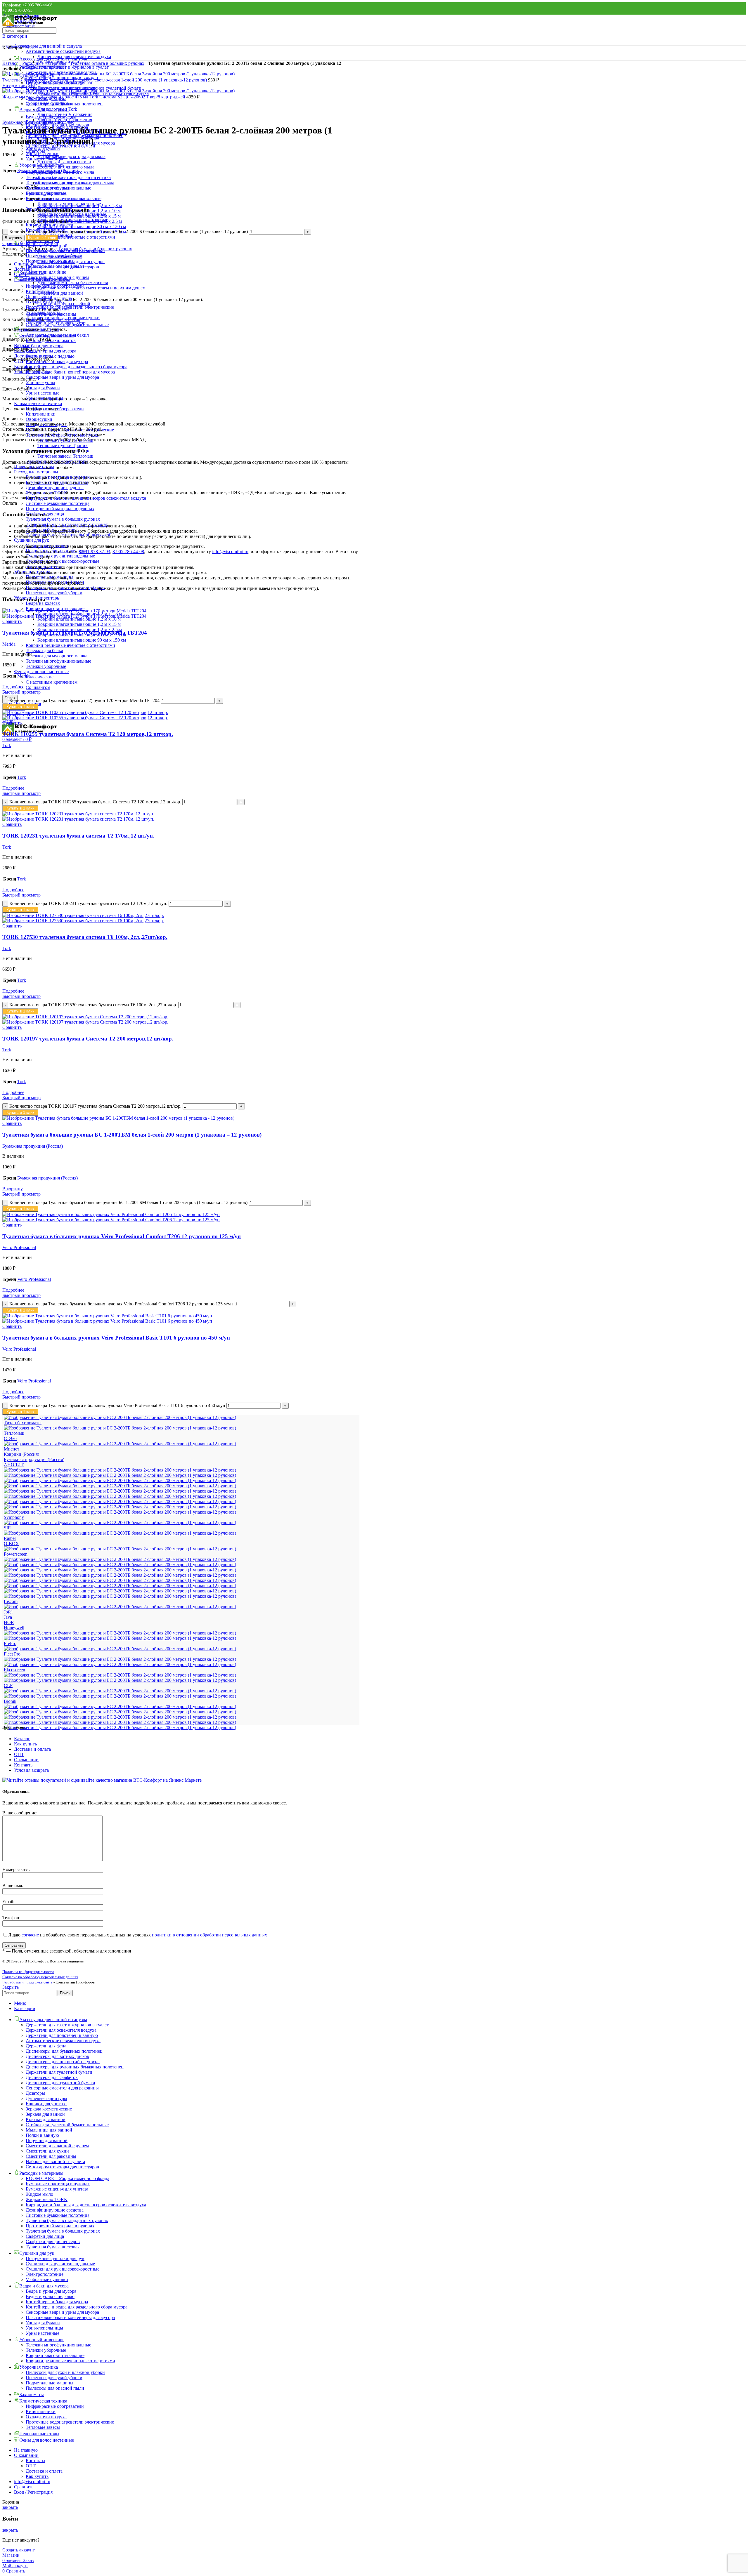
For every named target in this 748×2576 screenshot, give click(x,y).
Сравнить (24, 2487)
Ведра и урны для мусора (51, 351)
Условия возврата (31, 1770)
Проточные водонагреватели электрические (70, 430)
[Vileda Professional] (120, 1480)
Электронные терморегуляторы (57, 461)
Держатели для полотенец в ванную (62, 2035)
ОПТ (19, 1754)
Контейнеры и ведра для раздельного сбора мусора (77, 367)
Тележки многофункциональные (58, 661)
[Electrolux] (120, 1664)
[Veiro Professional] (120, 1496)
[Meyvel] (120, 1580)
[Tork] (120, 1507)
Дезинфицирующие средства (55, 488)
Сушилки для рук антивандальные (60, 556)
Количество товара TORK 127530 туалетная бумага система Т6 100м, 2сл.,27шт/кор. (93, 1005)
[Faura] (120, 1659)
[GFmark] (120, 1633)
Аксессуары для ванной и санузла (48, 46)
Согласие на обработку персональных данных (40, 1977)
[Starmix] (120, 1523)
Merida (9, 644)
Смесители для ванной (60, 293)
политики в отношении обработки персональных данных (209, 1935)
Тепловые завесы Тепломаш (65, 456)
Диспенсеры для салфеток (52, 2077)
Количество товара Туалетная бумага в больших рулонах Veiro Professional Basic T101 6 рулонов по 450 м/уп (117, 1405)
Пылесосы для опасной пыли (55, 266)
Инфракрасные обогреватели (55, 286)
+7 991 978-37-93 (17, 10)
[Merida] (120, 1591)
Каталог (10, 63)
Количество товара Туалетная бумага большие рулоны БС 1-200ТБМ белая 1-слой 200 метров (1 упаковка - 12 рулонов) (128, 1202)
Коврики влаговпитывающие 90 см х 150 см (82, 640)
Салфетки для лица (45, 2236)
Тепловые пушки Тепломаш (65, 440)
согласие (30, 1935)
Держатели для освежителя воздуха (61, 2030)
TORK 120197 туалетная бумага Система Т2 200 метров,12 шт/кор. (88, 1039)
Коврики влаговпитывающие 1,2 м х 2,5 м (80, 221)
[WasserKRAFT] (120, 1475)
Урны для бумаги (43, 388)
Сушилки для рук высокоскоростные (63, 561)
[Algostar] (120, 1728)
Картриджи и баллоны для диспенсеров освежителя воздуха (86, 498)
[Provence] (120, 1549)
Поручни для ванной (47, 2140)
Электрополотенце (45, 2274)
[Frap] (120, 1649)
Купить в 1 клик (42, 238)
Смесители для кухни (47, 2151)
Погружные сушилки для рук (55, 551)
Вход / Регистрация (33, 2492)
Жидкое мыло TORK (47, 493)
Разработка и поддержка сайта (27, 1982)
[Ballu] (120, 1712)
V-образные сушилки (47, 545)
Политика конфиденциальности (28, 1972)
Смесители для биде (46, 272)
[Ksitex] (120, 1607)
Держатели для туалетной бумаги (59, 2072)
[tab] (187, 264)
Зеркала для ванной (45, 2114)
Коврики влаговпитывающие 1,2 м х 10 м (79, 619)
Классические (40, 677)
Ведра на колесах (43, 603)
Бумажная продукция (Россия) (33, 122)
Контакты (24, 1765)
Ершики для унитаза (46, 2104)
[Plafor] (120, 1559)
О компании (26, 1760)
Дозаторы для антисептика (64, 162)
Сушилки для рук (32, 540)
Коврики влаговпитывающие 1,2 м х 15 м (79, 624)
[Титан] (120, 1428)
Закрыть (11, 1987)
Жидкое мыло (39, 2194)
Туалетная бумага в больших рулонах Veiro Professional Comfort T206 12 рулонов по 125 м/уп (122, 1236)
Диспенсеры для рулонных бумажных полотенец (75, 2067)
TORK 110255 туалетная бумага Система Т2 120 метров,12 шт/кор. (88, 734)
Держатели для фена (46, 2046)
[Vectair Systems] (120, 1501)
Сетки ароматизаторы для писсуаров (62, 2167)
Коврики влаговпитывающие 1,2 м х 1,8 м (80, 205)
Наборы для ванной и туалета (55, 2161)
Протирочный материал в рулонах (60, 509)
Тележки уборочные (46, 666)
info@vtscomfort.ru (230, 551)
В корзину (13, 238)
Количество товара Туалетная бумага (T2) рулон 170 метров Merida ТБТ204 (84, 700)
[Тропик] (120, 1417)
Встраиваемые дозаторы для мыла (71, 156)
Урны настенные (43, 393)
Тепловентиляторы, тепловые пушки (63, 435)
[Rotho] (120, 1533)
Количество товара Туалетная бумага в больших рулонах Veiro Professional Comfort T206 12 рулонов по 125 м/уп (121, 1304)
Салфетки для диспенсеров (53, 2241)
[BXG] (120, 1691)
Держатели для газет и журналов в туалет (67, 67)
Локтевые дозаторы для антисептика (74, 177)
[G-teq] (120, 1638)
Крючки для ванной (46, 2119)
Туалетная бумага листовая (53, 2247)
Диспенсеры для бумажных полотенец (64, 2051)
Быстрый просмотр (21, 692)
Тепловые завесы (43, 312)
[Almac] (120, 1722)
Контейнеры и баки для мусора (57, 361)
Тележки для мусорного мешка (57, 656)
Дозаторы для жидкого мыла (66, 167)
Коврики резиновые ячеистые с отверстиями (70, 645)
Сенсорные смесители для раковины (62, 2088)
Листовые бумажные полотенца (58, 503)
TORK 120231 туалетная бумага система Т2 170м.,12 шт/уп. (78, 836)
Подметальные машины (50, 261)
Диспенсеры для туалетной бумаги (60, 2083)
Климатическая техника (38, 403)
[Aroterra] (120, 1717)
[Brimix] (120, 1696)
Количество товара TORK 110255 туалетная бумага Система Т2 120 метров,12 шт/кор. (95, 802)
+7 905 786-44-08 (37, 5)
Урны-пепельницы (44, 159)
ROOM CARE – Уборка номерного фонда (67, 2178)
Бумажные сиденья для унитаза (57, 2189)
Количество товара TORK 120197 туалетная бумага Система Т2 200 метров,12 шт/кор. (95, 1106)
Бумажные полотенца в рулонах (58, 2184)
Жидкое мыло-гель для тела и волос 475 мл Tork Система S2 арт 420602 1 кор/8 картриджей (94, 97)
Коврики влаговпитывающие (55, 198)
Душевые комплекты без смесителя (73, 283)
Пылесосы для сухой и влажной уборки (65, 2372)
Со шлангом (38, 687)
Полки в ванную (42, 2135)
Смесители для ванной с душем (57, 2146)
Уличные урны (40, 382)
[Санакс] (120, 1444)
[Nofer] (120, 1565)
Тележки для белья (44, 650)
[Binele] (120, 1706)
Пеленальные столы (34, 467)
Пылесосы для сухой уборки (54, 593)
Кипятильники (41, 414)
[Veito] (120, 1491)
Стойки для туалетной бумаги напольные (67, 2125)
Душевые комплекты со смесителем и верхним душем (91, 288)
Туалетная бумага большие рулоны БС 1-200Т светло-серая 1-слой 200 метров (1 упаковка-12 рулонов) (105, 80)
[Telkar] (120, 1512)
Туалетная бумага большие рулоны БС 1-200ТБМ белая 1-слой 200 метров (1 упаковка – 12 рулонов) (132, 1135)
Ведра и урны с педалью (50, 2296)
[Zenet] (120, 1470)
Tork (7, 745)
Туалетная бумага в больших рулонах (63, 519)
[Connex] (120, 1680)
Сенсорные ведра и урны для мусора (62, 377)
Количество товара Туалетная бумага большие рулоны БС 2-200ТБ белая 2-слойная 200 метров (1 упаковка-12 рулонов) (129, 231)
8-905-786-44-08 (128, 551)
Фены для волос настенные (41, 672)
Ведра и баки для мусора (39, 346)
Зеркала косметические (49, 2109)
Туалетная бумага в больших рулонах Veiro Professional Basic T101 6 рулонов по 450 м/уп (116, 1338)
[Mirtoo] (120, 1575)
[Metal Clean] (120, 1586)
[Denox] (120, 1675)
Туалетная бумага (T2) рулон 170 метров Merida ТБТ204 (75, 633)
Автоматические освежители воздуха (63, 51)
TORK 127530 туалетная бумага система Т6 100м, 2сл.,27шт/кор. (85, 937)
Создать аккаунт (19, 2550)
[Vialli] (120, 1486)
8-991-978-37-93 (94, 551)
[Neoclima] (120, 1570)
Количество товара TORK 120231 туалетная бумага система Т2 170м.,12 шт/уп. (88, 903)
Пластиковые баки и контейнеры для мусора (70, 372)
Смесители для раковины (51, 2156)
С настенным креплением (52, 682)
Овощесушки (39, 419)
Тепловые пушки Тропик (63, 445)
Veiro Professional (19, 1247)
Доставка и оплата (32, 1749)
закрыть (10, 2507)
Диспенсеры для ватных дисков (57, 2056)
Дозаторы (35, 2093)
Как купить (25, 1744)
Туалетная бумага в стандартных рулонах (67, 2220)
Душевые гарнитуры (46, 2098)
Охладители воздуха (46, 424)
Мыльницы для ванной (49, 2130)
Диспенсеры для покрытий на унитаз (63, 2062)
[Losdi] (120, 1596)
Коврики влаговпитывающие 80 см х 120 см (82, 226)
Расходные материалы (36, 472)
